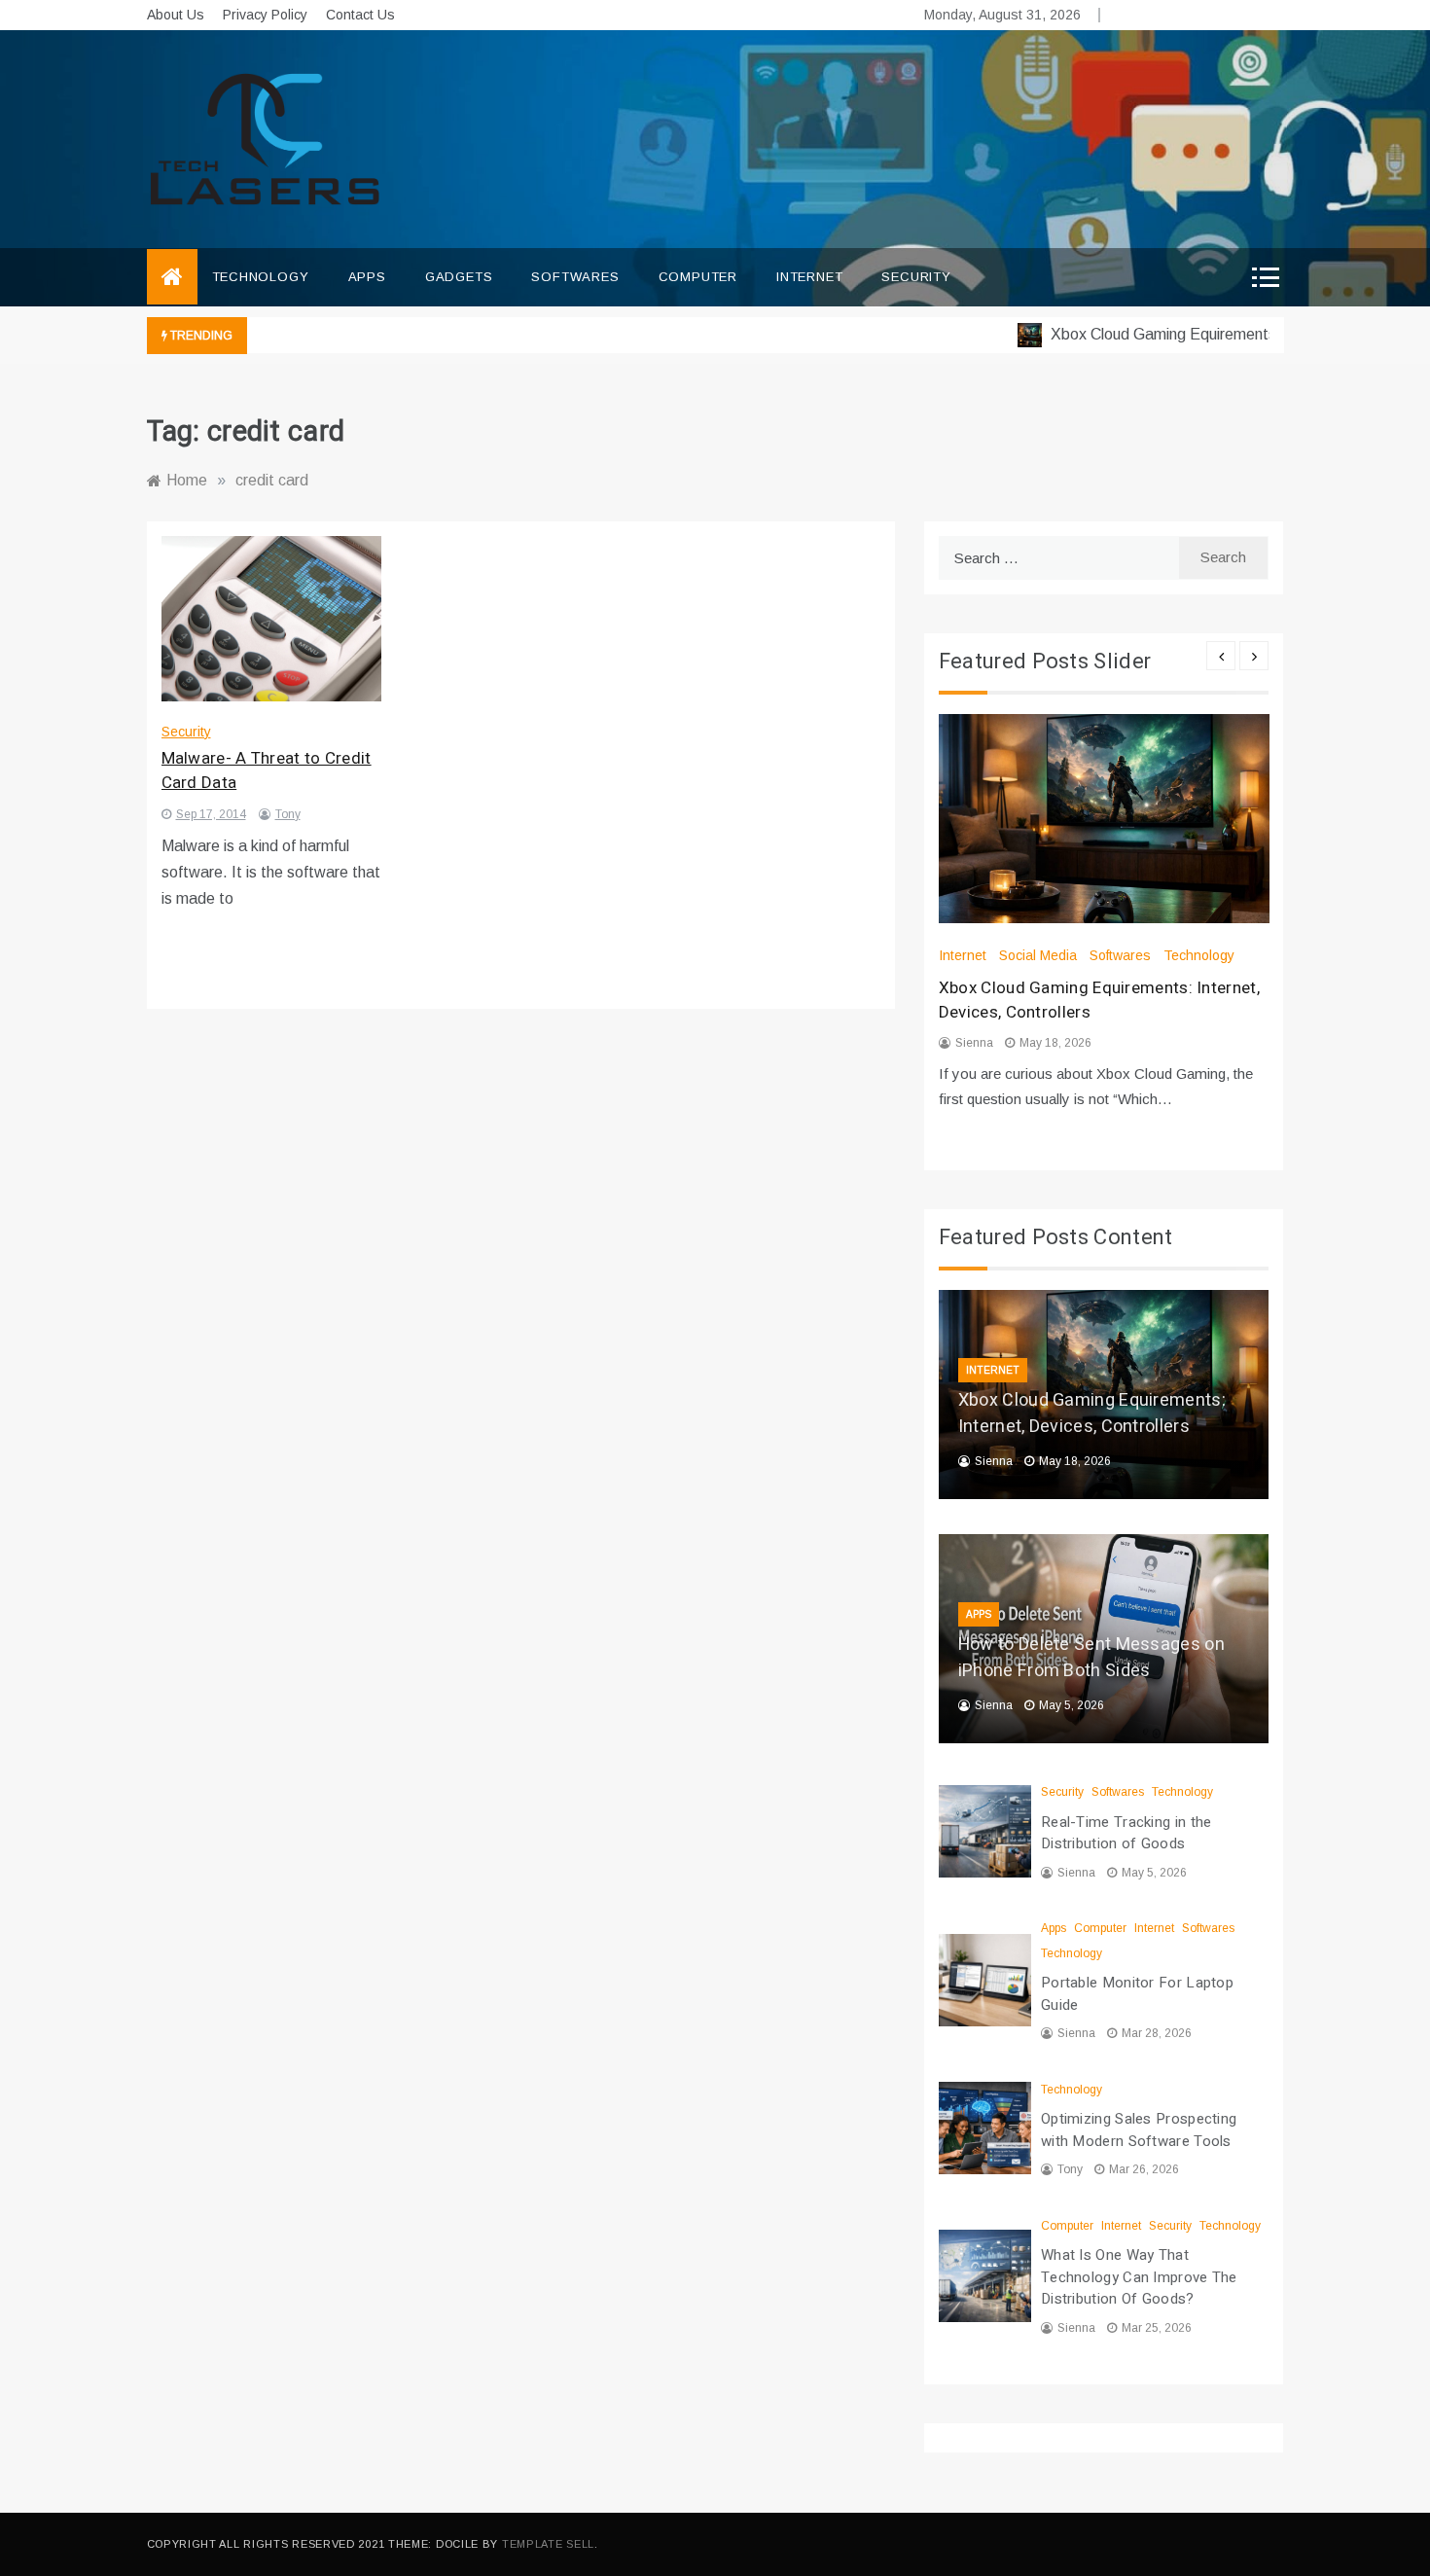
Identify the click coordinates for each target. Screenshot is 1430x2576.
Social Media (1038, 955)
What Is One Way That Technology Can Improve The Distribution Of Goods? (1139, 2277)
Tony (288, 814)
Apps (367, 277)
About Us (176, 15)
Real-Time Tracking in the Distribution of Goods (1126, 1833)
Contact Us (360, 15)
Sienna (974, 1043)
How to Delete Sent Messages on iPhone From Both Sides (1091, 1658)
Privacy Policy (265, 15)
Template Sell (548, 2544)
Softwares (575, 277)
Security (916, 277)
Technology (261, 277)
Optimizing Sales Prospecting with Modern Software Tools (1139, 2130)
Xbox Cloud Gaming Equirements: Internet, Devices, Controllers (1092, 1413)
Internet (809, 277)
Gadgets (459, 277)
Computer (698, 277)
